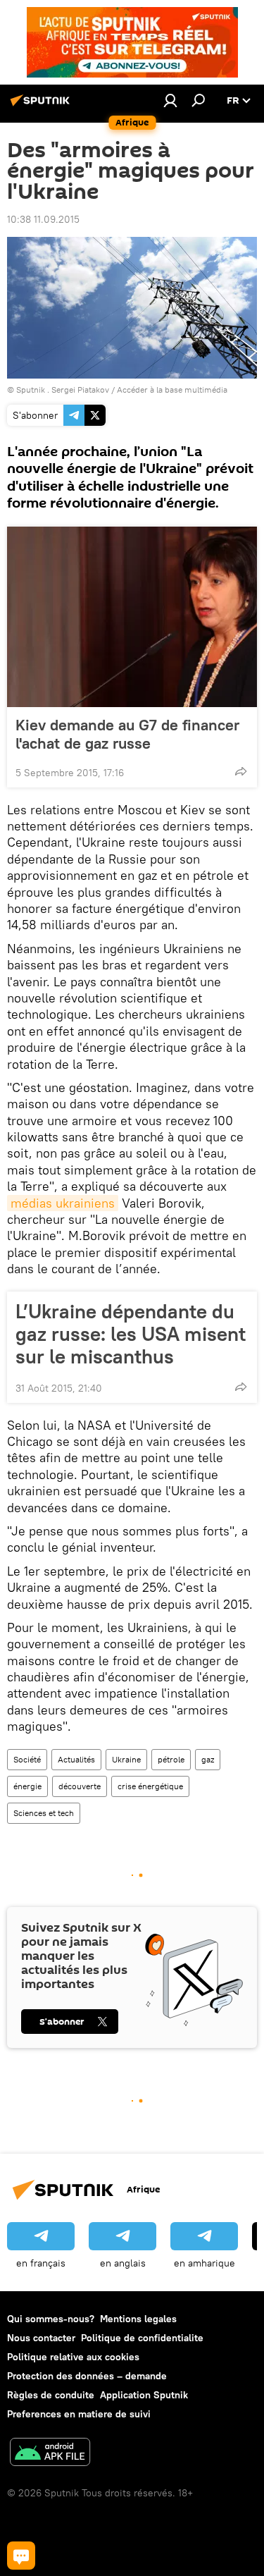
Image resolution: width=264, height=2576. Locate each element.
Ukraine (126, 1759)
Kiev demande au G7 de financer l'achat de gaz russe (127, 734)
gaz (208, 1759)
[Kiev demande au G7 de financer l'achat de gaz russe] (132, 617)
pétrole (171, 1759)
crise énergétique (150, 1786)
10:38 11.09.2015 (43, 219)
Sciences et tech (44, 1813)
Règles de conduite (51, 2395)
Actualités (76, 1759)
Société (27, 1759)
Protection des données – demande (87, 2376)
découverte (80, 1786)
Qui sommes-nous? (51, 2319)
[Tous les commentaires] (21, 2556)
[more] (241, 771)
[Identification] (170, 100)
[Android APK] (50, 2454)
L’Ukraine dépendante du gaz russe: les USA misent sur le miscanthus (131, 1334)
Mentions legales (138, 2319)
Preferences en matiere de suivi (79, 2414)
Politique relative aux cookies (73, 2357)
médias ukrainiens (63, 1203)
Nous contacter (41, 2338)
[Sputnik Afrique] (42, 106)
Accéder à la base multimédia (172, 390)
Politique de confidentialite (142, 2338)
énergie (27, 1786)
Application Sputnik (144, 2395)
